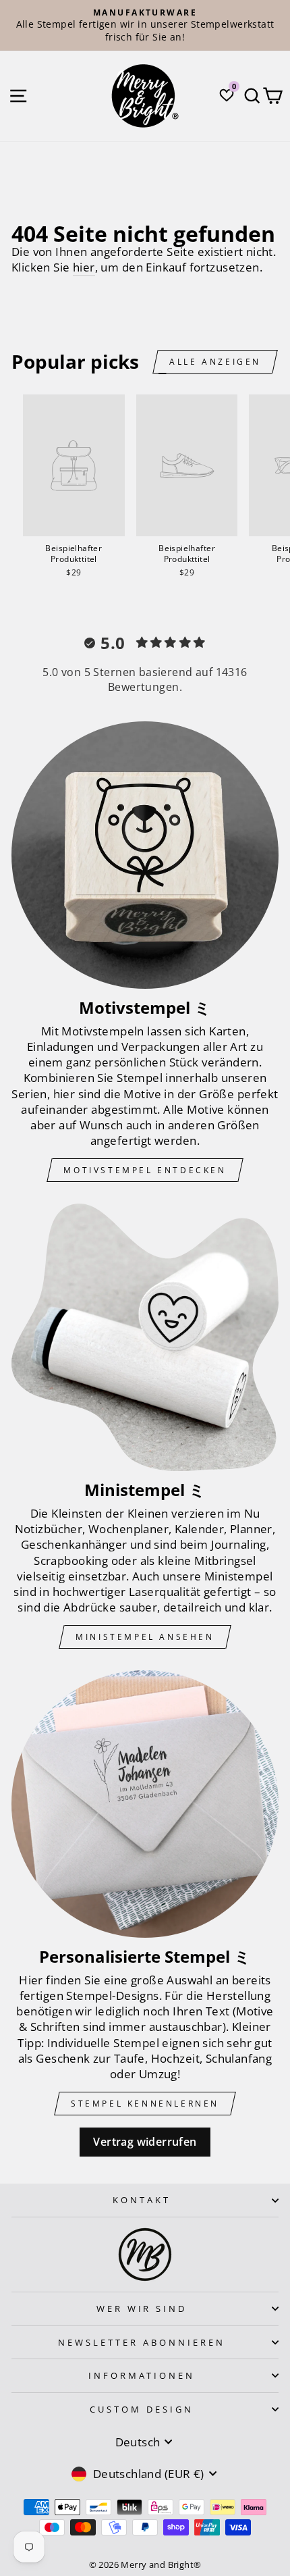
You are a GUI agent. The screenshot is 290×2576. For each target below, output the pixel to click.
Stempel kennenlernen (145, 2104)
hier (84, 267)
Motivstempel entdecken (145, 1170)
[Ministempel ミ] (145, 1337)
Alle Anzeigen (215, 362)
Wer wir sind (142, 2309)
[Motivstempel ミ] (145, 855)
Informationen (142, 2375)
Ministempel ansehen (145, 1637)
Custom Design (142, 2409)
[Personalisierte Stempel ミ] (145, 1804)
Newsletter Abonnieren (141, 2342)
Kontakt (142, 2200)
